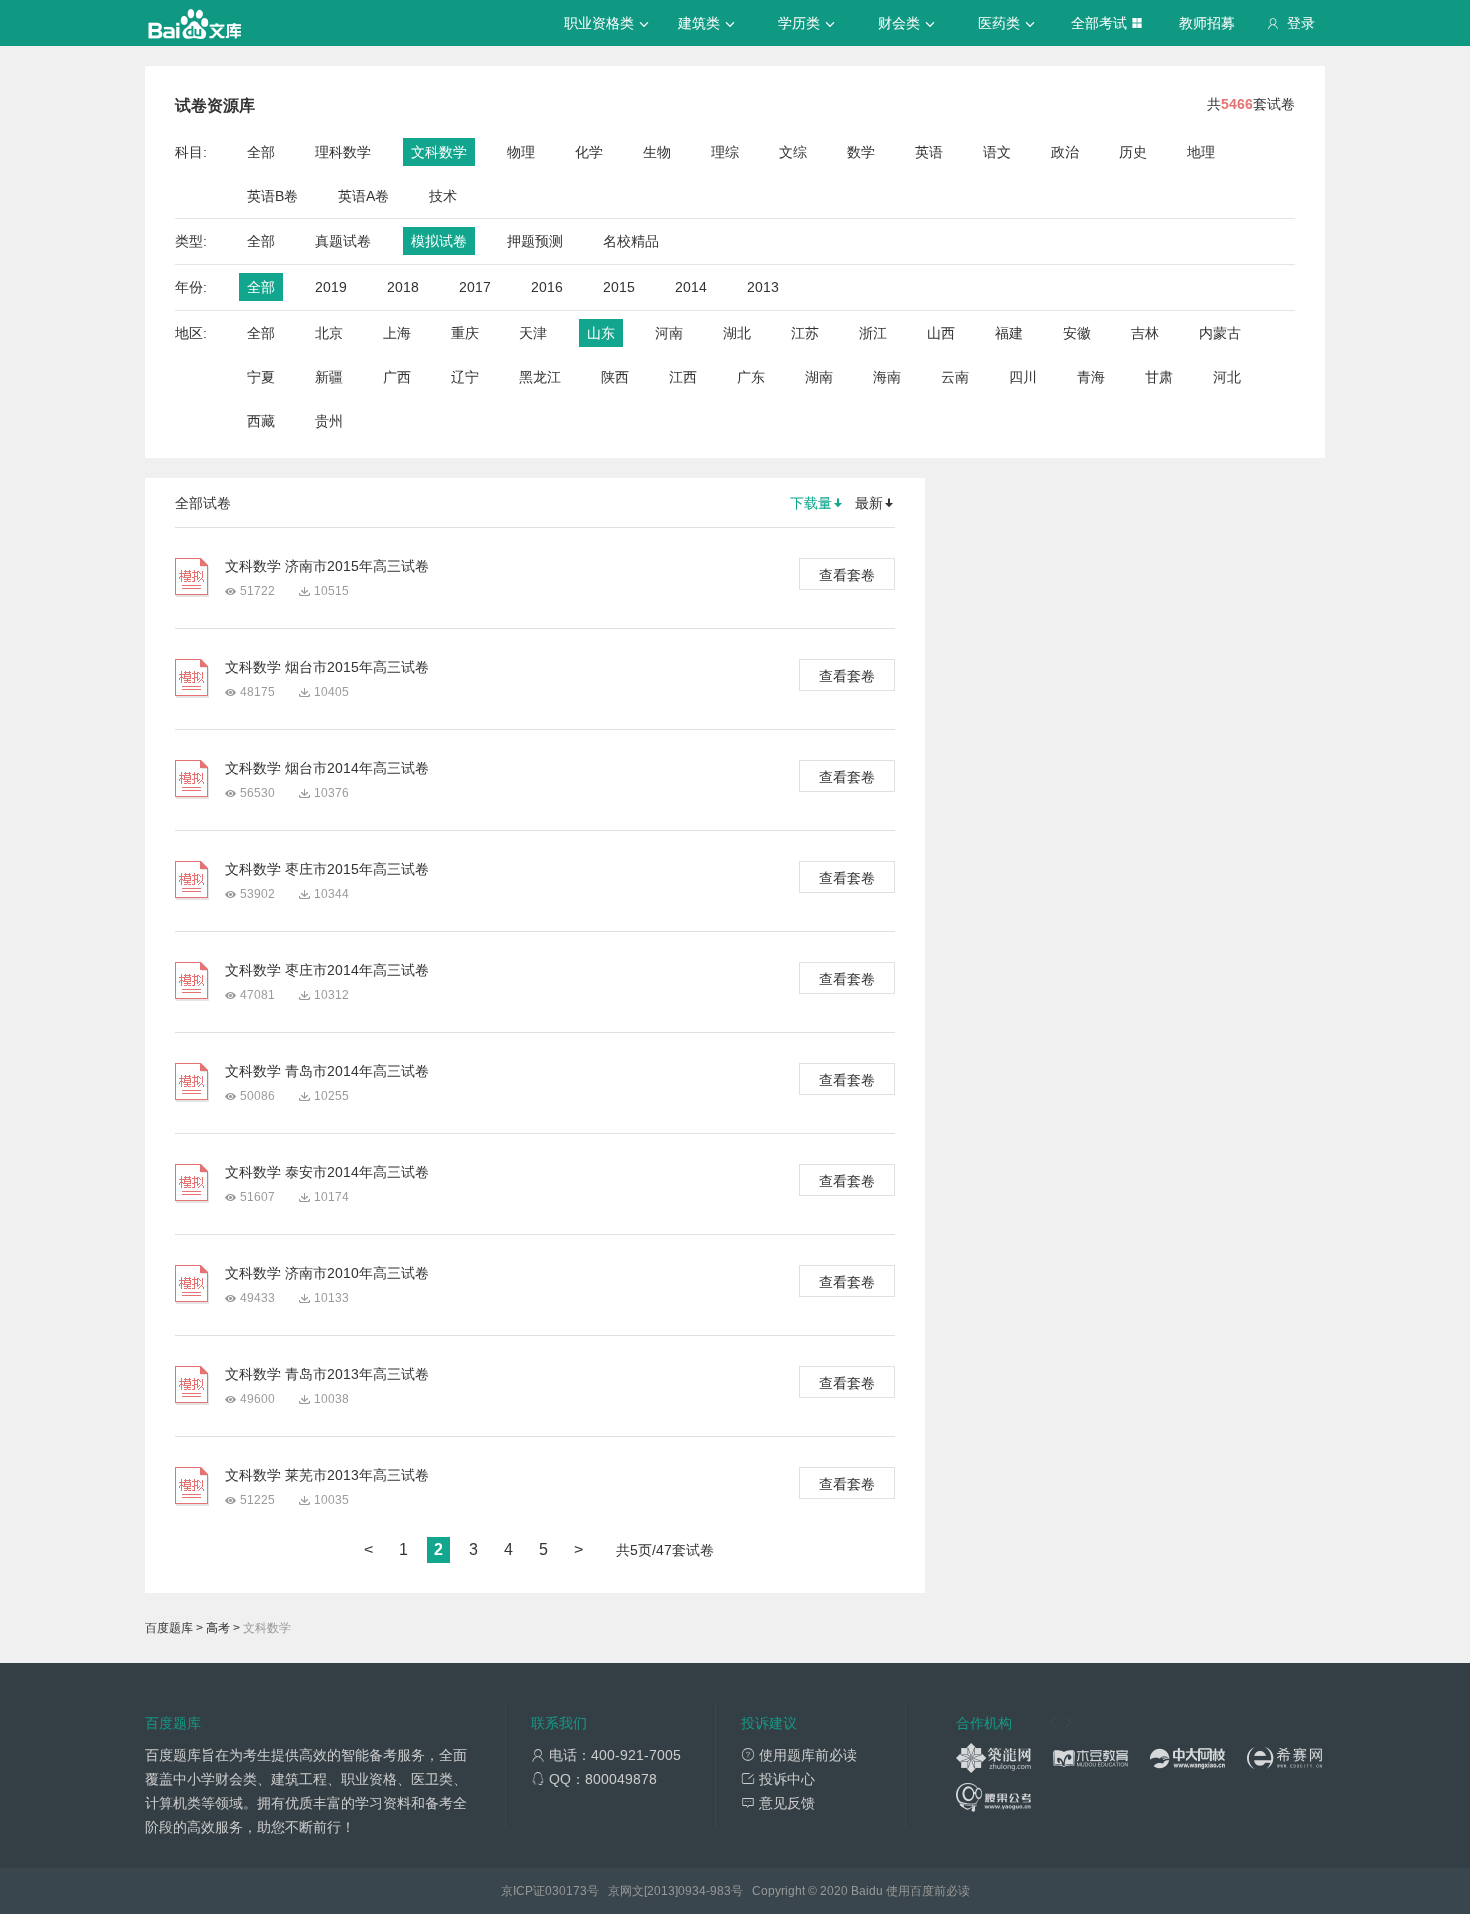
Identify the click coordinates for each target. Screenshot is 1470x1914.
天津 (533, 333)
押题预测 (535, 241)
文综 (793, 152)
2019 (331, 287)
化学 (589, 152)
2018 (403, 287)
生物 (657, 152)
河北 (1227, 377)
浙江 (873, 333)
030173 (566, 1891)
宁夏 (261, 377)
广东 (751, 377)
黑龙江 (540, 377)
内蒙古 (1220, 333)
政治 (1065, 152)
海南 (887, 377)
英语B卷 (272, 196)
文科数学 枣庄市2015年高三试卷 (327, 869)
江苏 (805, 333)
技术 (443, 196)
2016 (547, 287)
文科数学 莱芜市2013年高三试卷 (327, 1475)
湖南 (819, 377)
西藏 (261, 421)
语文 (997, 152)
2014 (691, 287)
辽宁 (465, 377)
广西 (397, 377)
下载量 (811, 503)
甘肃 (1159, 377)
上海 (397, 333)
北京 (329, 333)
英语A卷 (363, 196)
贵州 (329, 421)
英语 (929, 152)
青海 (1091, 377)
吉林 (1145, 333)
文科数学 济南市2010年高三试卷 (327, 1273)
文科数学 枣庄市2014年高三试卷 (327, 970)
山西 (941, 333)
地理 (1201, 152)
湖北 (737, 333)
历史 (1133, 152)
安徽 (1077, 333)
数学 (861, 152)
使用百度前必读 (928, 1891)
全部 (261, 152)
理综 (725, 152)
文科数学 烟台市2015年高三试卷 (327, 667)
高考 (218, 1628)
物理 (521, 152)
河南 (669, 333)
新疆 (329, 377)
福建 (1009, 333)
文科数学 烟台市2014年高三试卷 (327, 768)
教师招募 (1207, 23)
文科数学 (439, 152)
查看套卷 (847, 575)
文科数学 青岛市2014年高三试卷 (327, 1071)
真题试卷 (343, 241)
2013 (763, 287)
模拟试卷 (439, 241)
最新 (869, 503)
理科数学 (343, 152)
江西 (683, 377)
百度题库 (169, 1628)
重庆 (465, 333)
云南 (955, 377)
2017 (475, 287)
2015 (619, 287)
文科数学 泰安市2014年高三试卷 (327, 1172)
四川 (1023, 377)
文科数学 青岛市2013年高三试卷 (327, 1374)
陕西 (615, 377)
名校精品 (631, 241)
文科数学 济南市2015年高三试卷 (327, 566)
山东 (601, 333)
